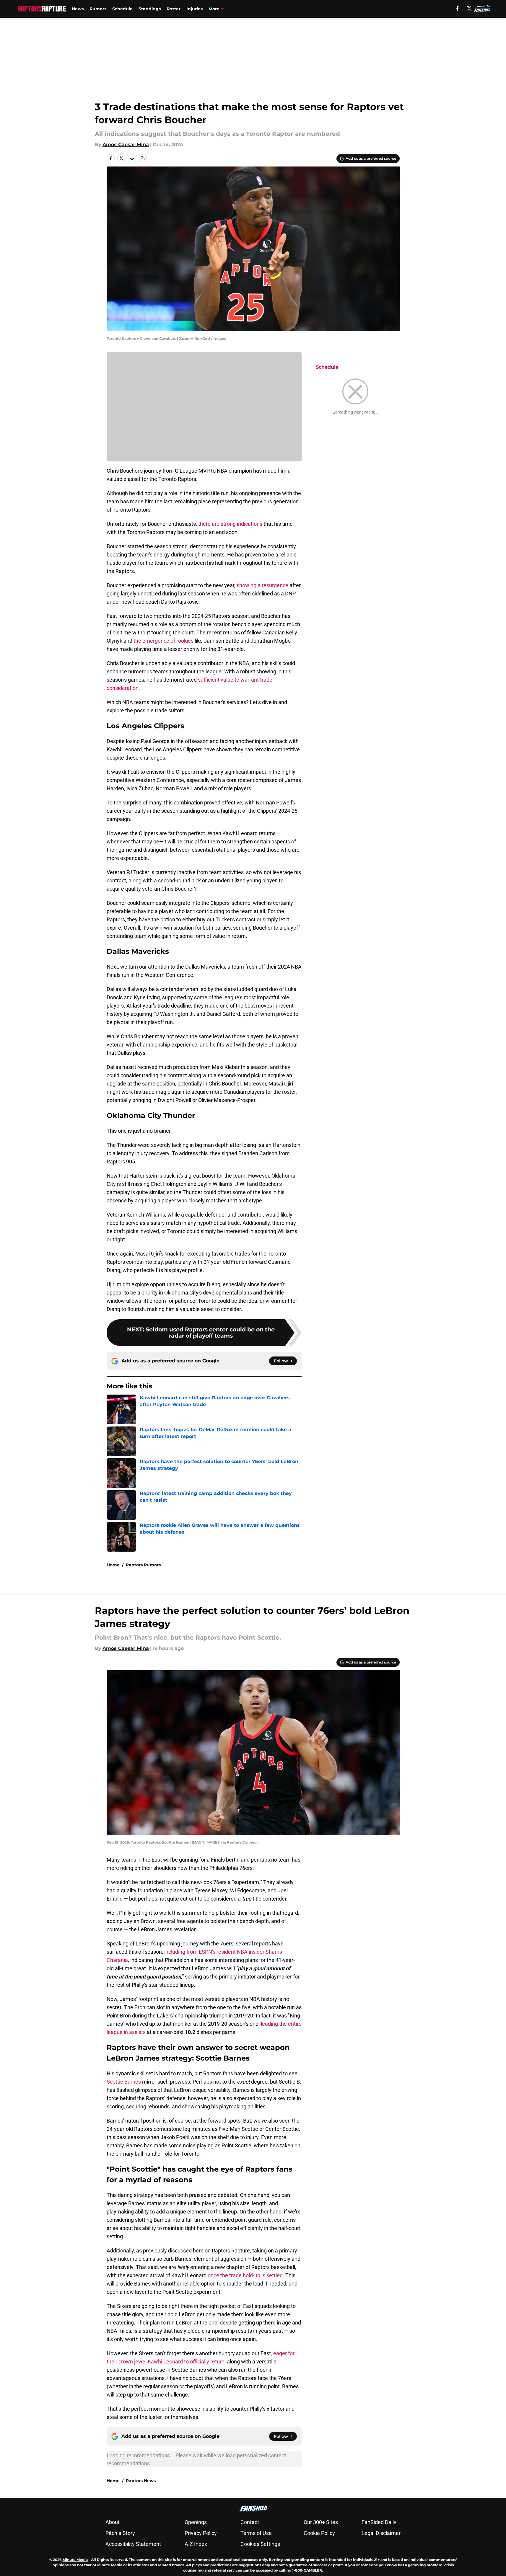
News (78, 9)
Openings (196, 2522)
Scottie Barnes (124, 2082)
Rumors (98, 9)
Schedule (122, 9)
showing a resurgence (262, 585)
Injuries (195, 9)
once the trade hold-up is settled (245, 2275)
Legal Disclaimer (381, 2533)
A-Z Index (196, 2544)
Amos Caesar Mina (126, 145)
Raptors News (141, 2481)
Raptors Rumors (143, 1565)
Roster (174, 9)
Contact (250, 2522)
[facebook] (457, 8)
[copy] (143, 158)
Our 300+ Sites (321, 2522)
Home (113, 1565)
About (113, 2522)
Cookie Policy (319, 2533)
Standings (150, 9)
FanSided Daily (379, 2522)
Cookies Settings (260, 2544)
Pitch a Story (120, 2533)
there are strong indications (230, 524)
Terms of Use (256, 2533)
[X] (469, 8)
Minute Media (75, 2560)
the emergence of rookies (163, 641)
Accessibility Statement (133, 2544)
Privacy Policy (201, 2533)
